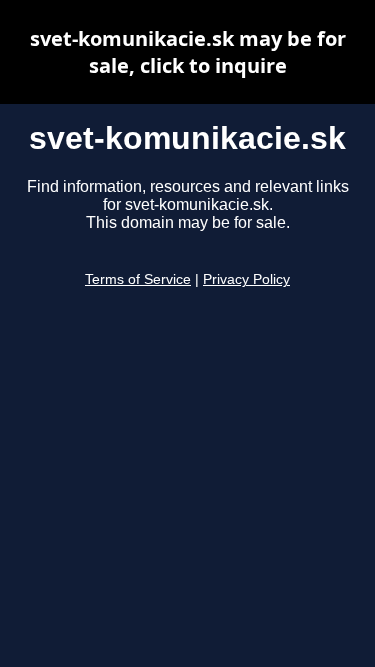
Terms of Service (138, 279)
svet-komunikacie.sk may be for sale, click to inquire (188, 52)
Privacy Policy (246, 279)
